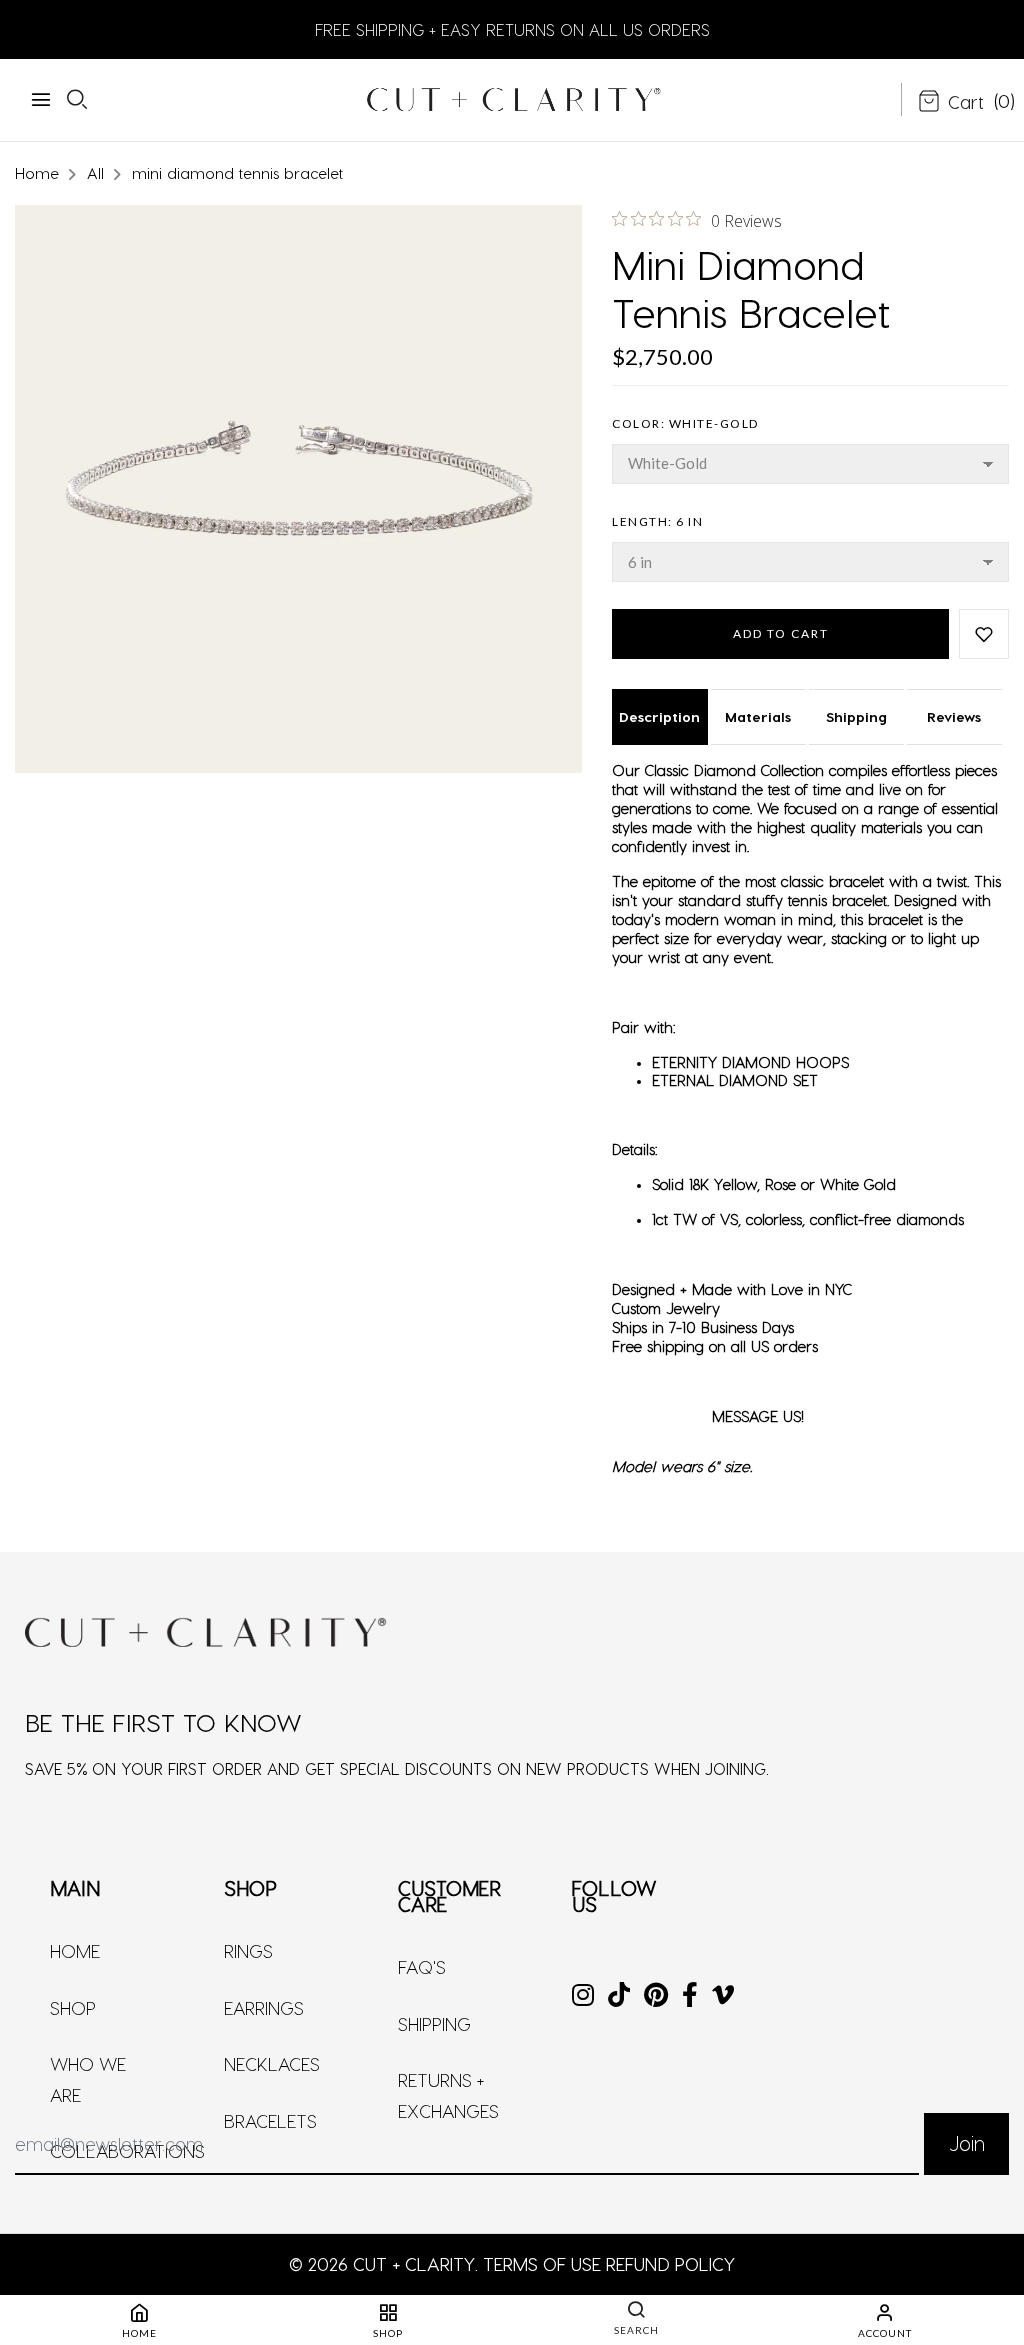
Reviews (954, 716)
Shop (73, 2007)
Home (75, 1950)
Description (659, 716)
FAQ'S (422, 1966)
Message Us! (758, 1416)
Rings (248, 1950)
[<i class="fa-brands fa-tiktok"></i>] (619, 1996)
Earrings (264, 2007)
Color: (685, 423)
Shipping (856, 716)
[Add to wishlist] (984, 634)
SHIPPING (434, 2023)
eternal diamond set (735, 1080)
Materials (758, 716)
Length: (657, 521)
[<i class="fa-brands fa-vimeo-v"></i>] (723, 1996)
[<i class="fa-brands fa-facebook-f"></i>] (690, 1996)
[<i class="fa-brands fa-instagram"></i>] (583, 1996)
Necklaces (272, 2063)
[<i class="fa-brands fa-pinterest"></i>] (656, 1996)
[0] (951, 103)
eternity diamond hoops (750, 1062)
